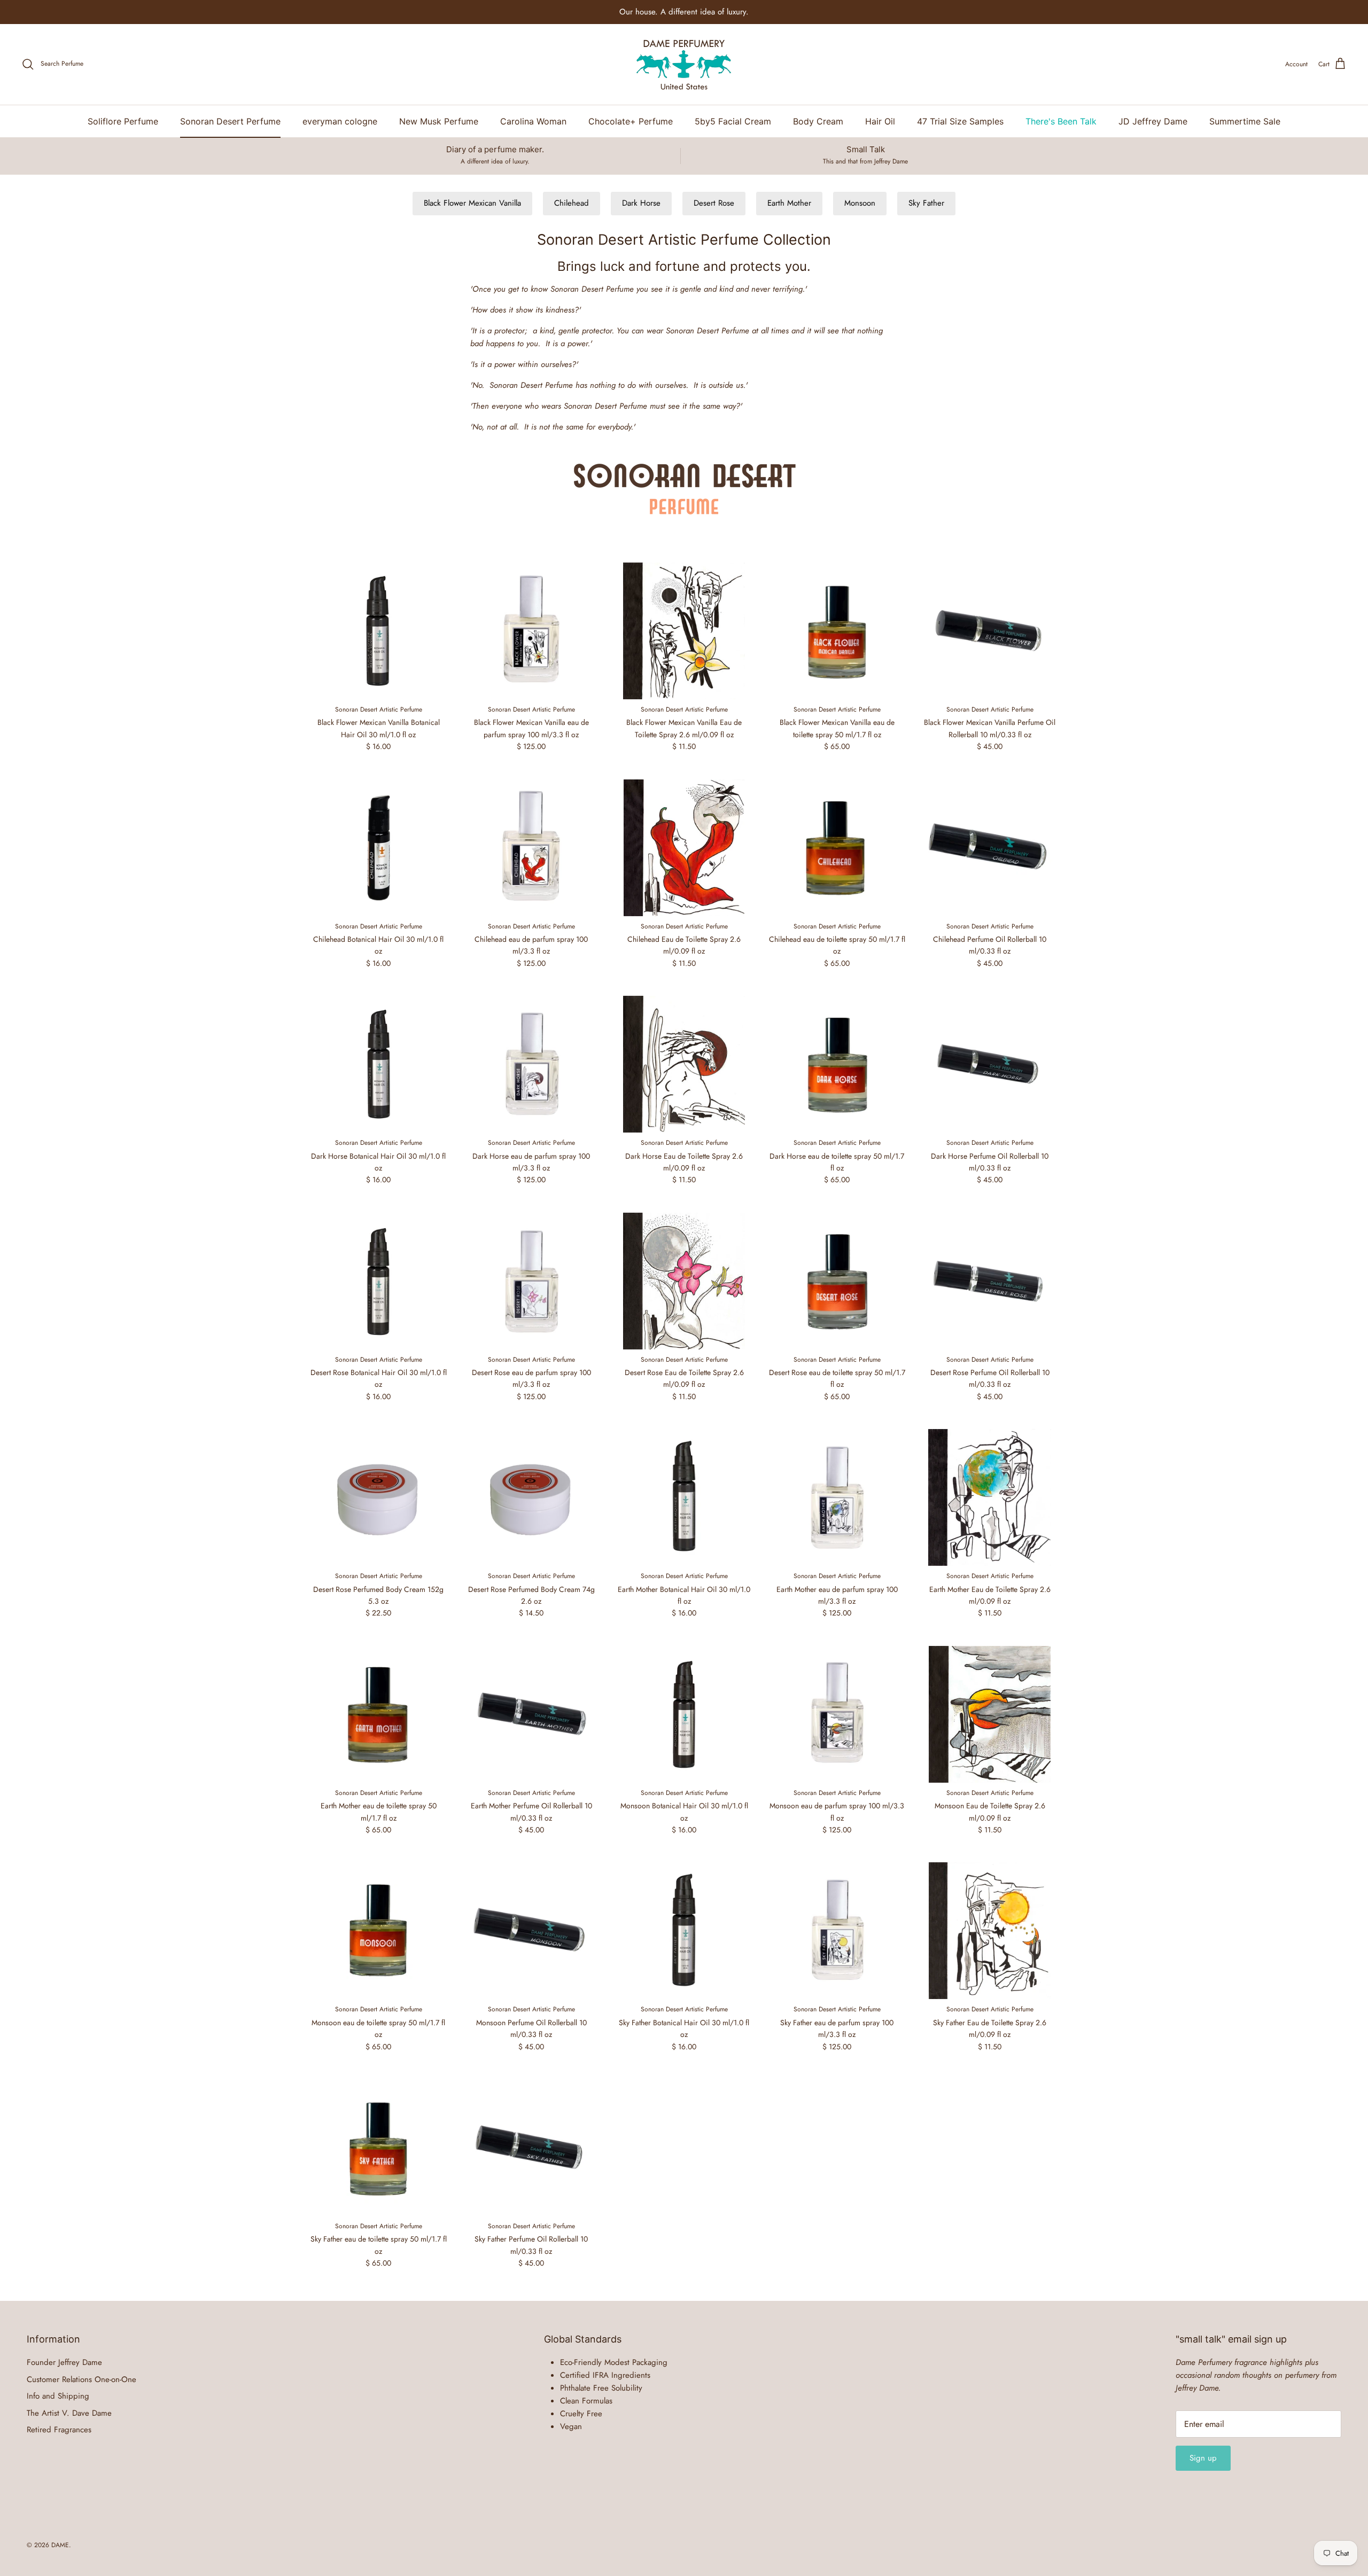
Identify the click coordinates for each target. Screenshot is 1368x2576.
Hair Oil (880, 121)
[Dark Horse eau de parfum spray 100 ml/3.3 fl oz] (531, 1064)
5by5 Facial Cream (733, 121)
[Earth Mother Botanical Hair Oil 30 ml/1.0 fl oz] (684, 1497)
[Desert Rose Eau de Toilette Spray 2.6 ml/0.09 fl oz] (684, 1281)
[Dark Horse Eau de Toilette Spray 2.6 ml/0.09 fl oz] (684, 1064)
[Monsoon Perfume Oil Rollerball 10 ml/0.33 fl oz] (531, 1931)
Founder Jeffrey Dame (64, 2362)
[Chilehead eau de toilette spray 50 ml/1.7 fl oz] (837, 848)
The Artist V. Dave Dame (69, 2413)
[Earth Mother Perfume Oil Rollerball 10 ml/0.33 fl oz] (531, 1714)
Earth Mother (789, 203)
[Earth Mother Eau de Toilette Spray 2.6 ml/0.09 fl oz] (990, 1497)
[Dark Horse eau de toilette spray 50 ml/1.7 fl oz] (837, 1064)
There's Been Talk (1061, 121)
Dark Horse (641, 203)
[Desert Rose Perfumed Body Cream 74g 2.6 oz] (531, 1497)
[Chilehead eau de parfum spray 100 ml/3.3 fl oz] (531, 848)
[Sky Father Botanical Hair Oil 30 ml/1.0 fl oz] (684, 1931)
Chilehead (572, 203)
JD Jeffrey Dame (1153, 121)
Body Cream (818, 121)
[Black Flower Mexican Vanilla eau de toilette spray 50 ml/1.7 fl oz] (837, 631)
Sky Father (926, 203)
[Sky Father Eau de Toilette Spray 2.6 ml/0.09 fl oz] (990, 1931)
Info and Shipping (58, 2396)
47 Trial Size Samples (960, 121)
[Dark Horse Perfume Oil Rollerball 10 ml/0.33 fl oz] (990, 1064)
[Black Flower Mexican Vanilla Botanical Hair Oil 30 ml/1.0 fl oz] (378, 631)
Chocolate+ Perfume (631, 121)
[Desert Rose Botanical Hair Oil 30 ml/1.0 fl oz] (378, 1281)
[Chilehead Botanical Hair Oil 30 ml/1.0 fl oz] (378, 848)
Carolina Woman (533, 121)
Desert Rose (714, 203)
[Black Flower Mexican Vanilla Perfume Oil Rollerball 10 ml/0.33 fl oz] (990, 631)
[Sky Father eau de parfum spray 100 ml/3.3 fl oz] (837, 1931)
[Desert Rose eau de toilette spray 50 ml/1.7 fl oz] (837, 1281)
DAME (60, 2545)
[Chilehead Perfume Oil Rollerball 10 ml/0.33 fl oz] (990, 848)
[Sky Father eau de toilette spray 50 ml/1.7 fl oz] (378, 2148)
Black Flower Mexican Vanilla (472, 203)
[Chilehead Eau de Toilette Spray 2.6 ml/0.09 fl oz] (684, 848)
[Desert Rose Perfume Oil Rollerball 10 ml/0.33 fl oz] (990, 1281)
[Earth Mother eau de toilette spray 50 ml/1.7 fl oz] (378, 1714)
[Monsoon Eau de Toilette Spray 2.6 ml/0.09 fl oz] (990, 1714)
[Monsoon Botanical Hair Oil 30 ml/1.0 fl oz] (684, 1714)
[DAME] (684, 64)
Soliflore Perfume (123, 121)
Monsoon (860, 203)
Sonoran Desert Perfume (230, 121)
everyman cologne (340, 121)
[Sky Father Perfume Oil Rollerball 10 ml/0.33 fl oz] (531, 2148)
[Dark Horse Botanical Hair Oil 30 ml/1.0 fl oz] (378, 1064)
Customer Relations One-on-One (81, 2379)
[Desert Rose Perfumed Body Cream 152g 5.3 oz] (378, 1497)
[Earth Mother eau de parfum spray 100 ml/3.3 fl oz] (837, 1497)
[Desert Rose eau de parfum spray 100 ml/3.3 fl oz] (531, 1281)
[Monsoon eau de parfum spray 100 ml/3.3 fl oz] (837, 1714)
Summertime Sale (1245, 121)
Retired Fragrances (59, 2430)
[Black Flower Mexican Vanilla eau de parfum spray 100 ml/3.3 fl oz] (531, 631)
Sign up (1203, 2458)
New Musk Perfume (439, 121)
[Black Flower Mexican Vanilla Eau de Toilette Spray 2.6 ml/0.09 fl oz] (684, 631)
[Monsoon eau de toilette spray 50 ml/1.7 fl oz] (378, 1931)
